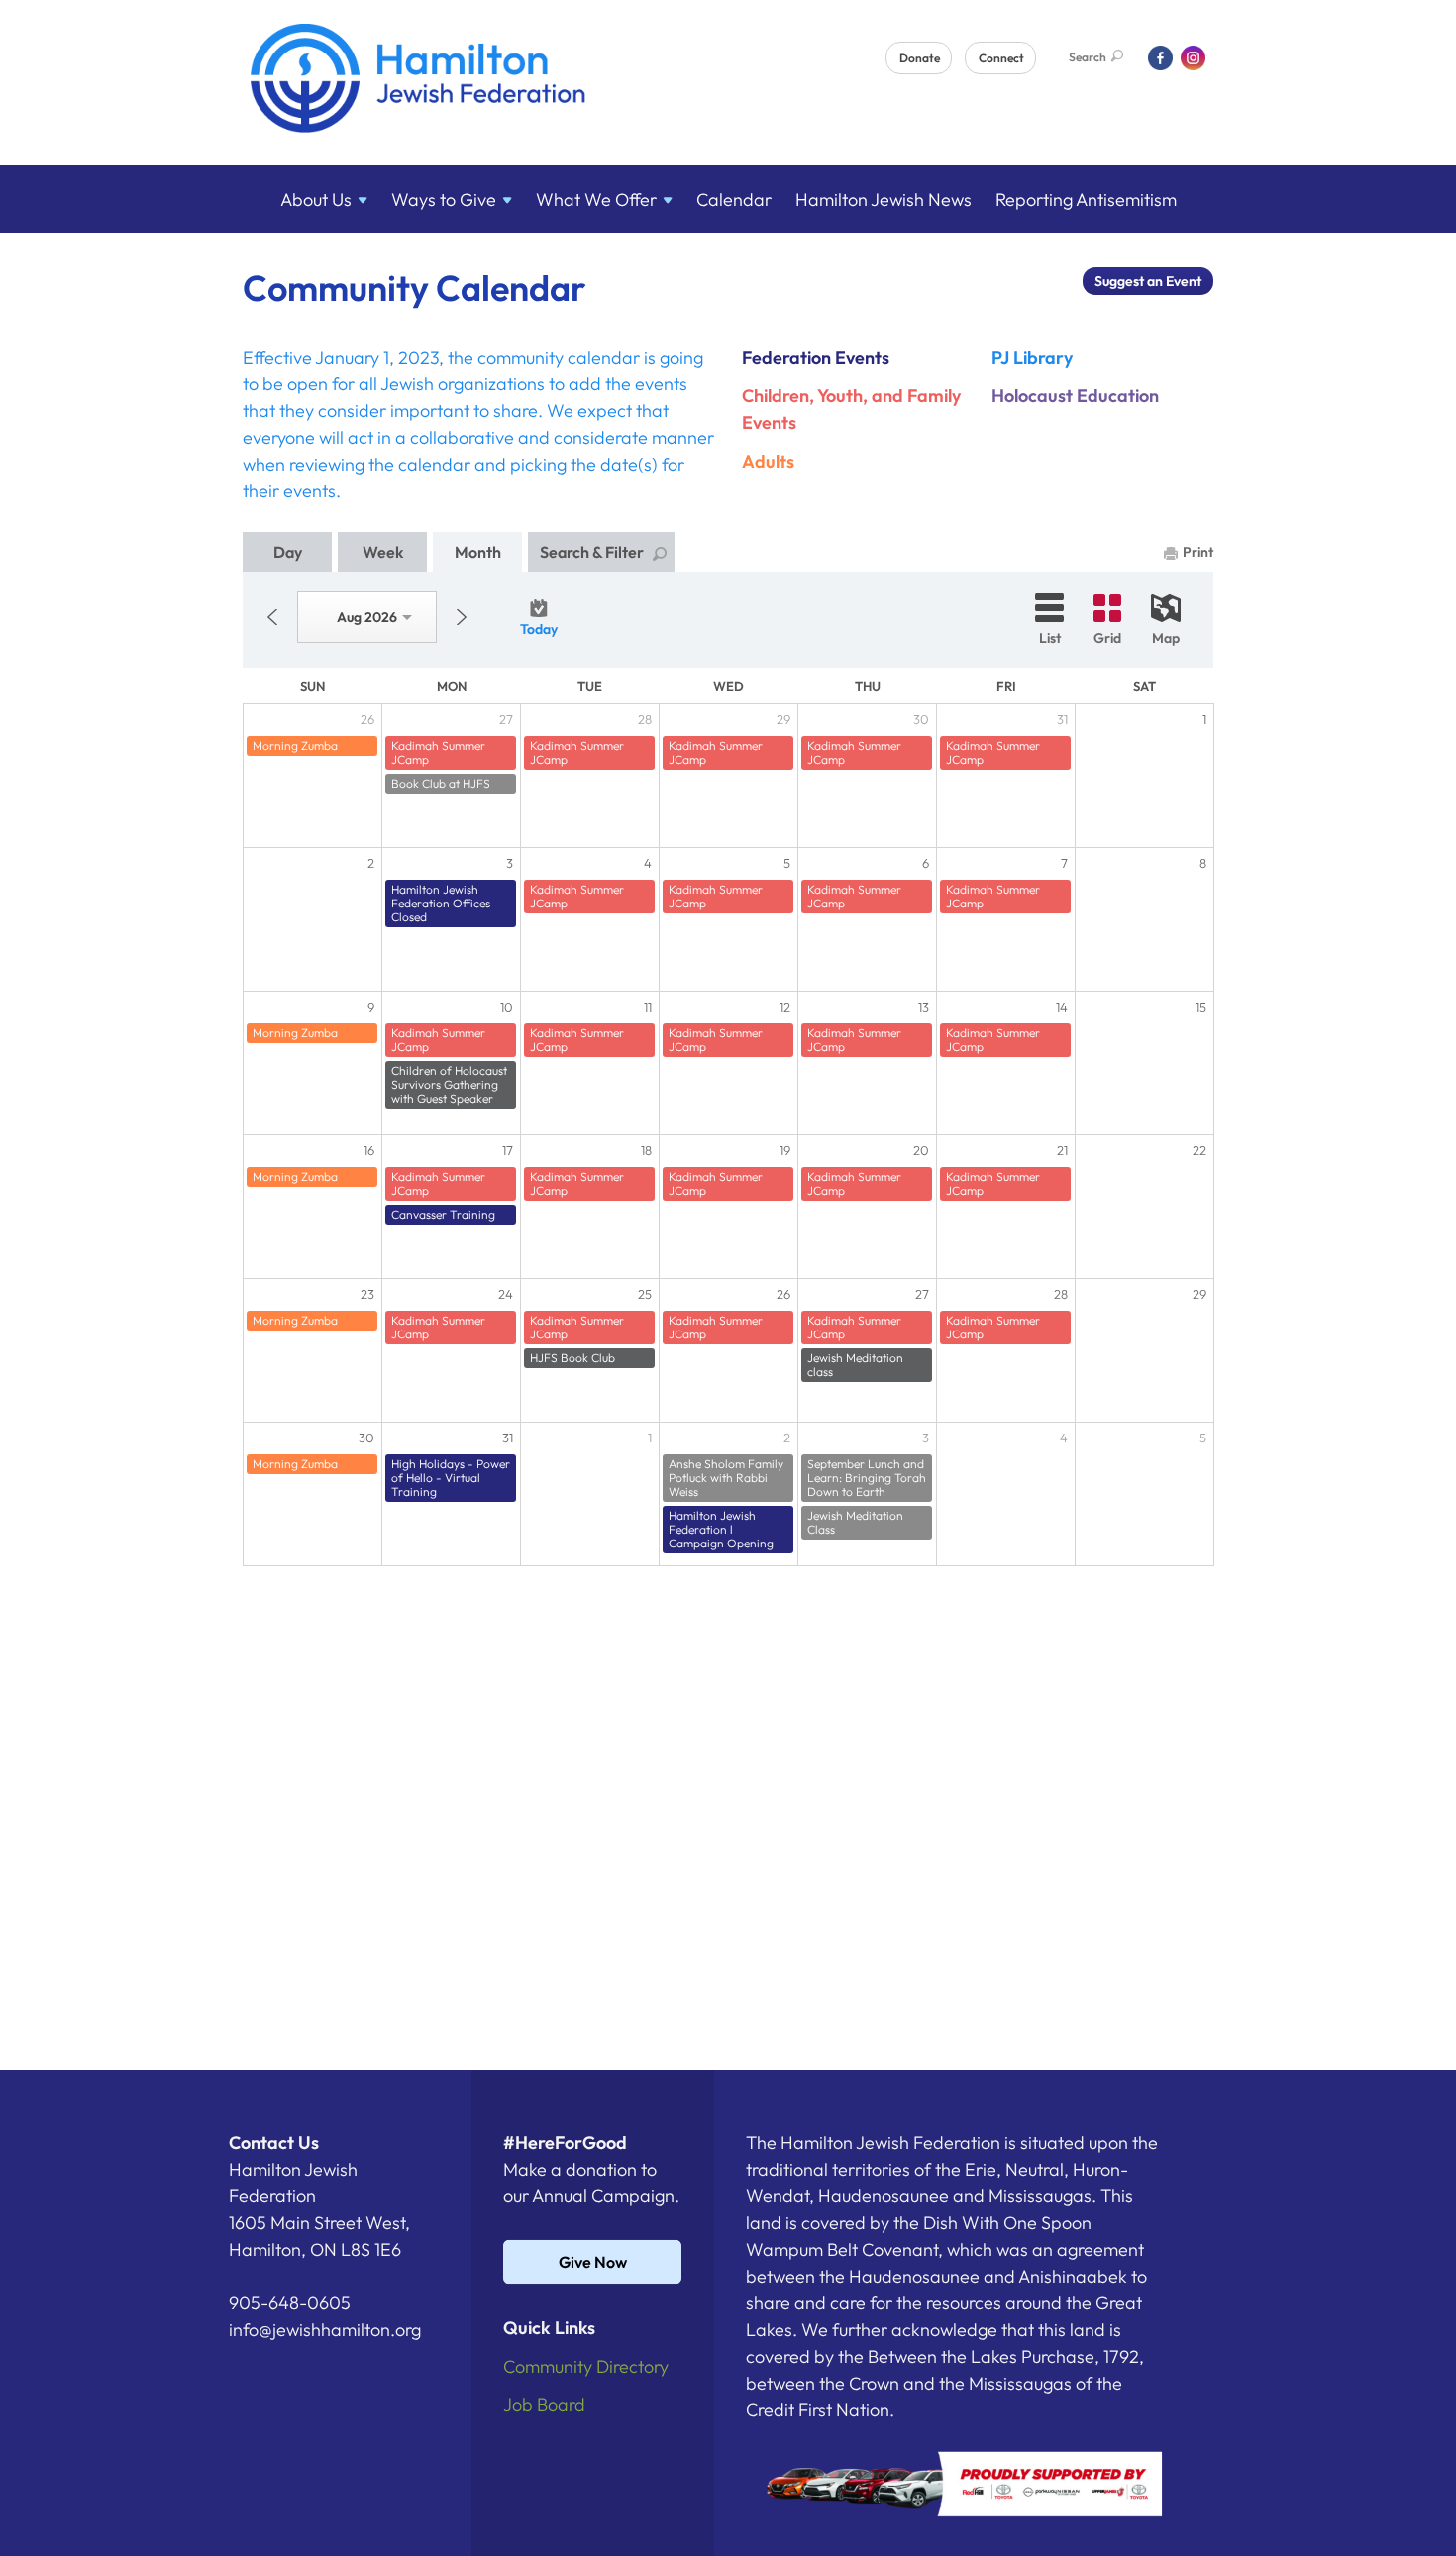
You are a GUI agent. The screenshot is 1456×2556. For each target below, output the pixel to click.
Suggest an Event (1148, 281)
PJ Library (1032, 357)
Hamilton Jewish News (884, 200)
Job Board (544, 2405)
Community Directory (586, 2366)
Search (1088, 57)
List (1050, 638)
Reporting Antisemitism (1086, 200)
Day (288, 552)
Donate (920, 58)
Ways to (444, 200)
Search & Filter (592, 552)
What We (596, 200)
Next (462, 617)
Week (383, 552)
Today (539, 629)
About (316, 200)
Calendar (734, 200)
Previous (272, 617)
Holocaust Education (1075, 396)
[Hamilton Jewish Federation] (418, 82)
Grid (1107, 638)
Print (1198, 552)
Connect (1001, 58)
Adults (768, 461)
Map (1166, 638)
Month (478, 552)
